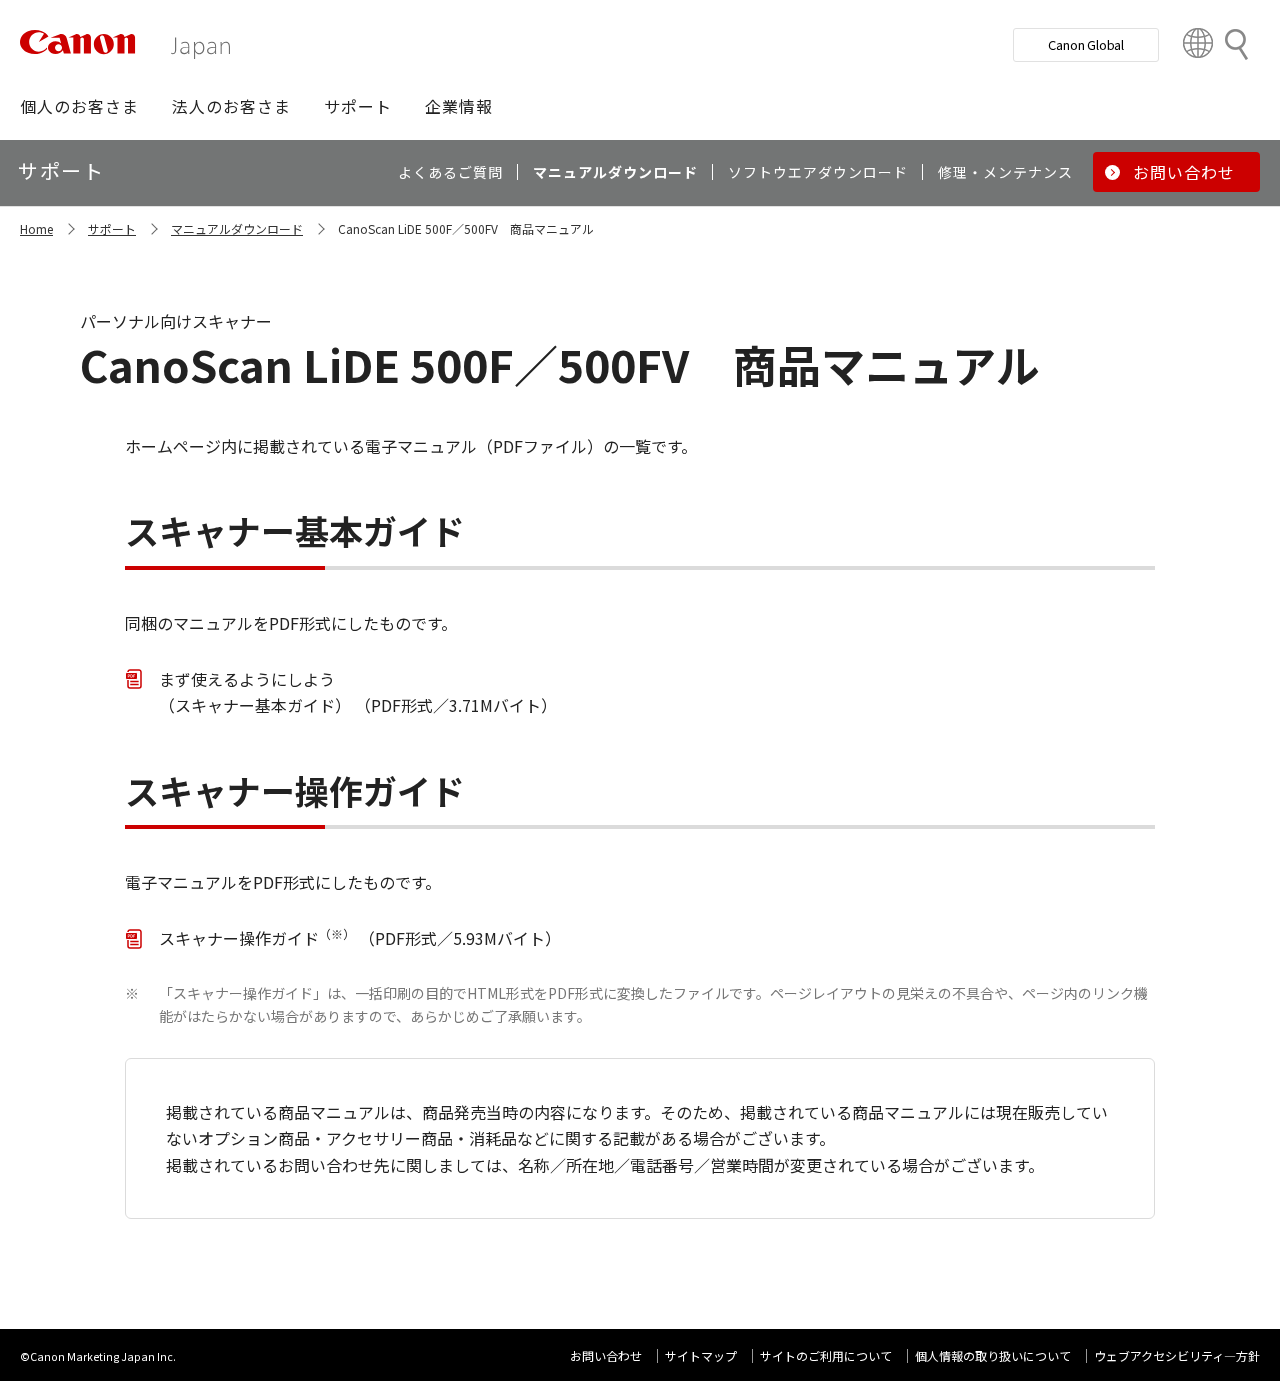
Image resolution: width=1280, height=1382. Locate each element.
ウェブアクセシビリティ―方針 (1177, 1355)
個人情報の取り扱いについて (993, 1355)
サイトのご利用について (826, 1355)
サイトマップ (701, 1355)
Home (36, 228)
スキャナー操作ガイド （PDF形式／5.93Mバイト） (360, 937)
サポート (112, 228)
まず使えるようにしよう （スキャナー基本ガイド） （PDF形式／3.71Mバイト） (358, 692)
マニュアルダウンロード (237, 228)
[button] (79, 106)
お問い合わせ (606, 1355)
